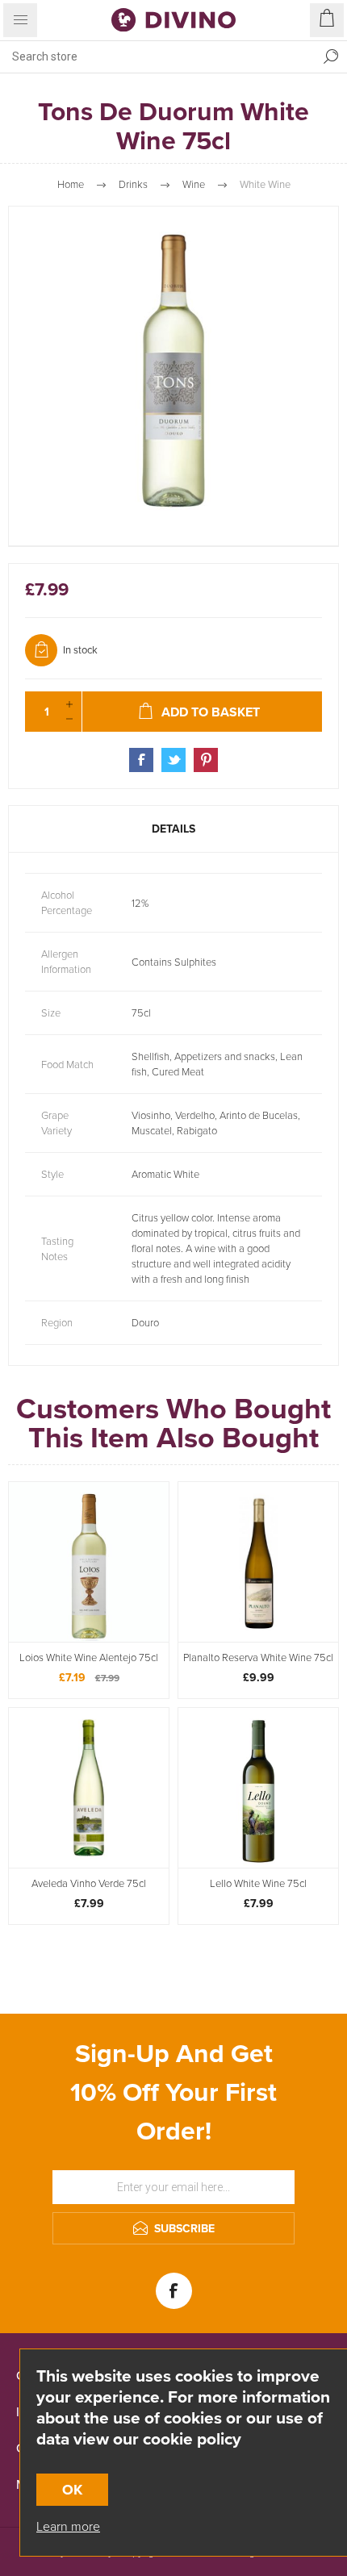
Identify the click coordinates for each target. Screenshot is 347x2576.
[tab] (173, 829)
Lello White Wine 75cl (258, 1884)
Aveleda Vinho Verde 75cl (89, 1884)
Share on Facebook (141, 760)
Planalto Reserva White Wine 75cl (258, 1658)
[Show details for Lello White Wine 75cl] (258, 1788)
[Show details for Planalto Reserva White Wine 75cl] (258, 1562)
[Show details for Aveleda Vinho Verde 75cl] (89, 1788)
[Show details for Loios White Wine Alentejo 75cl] (89, 1562)
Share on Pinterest (206, 760)
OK (72, 2490)
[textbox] (157, 56)
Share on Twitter (173, 760)
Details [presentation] (173, 829)
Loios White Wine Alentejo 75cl (89, 1658)
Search (331, 56)
